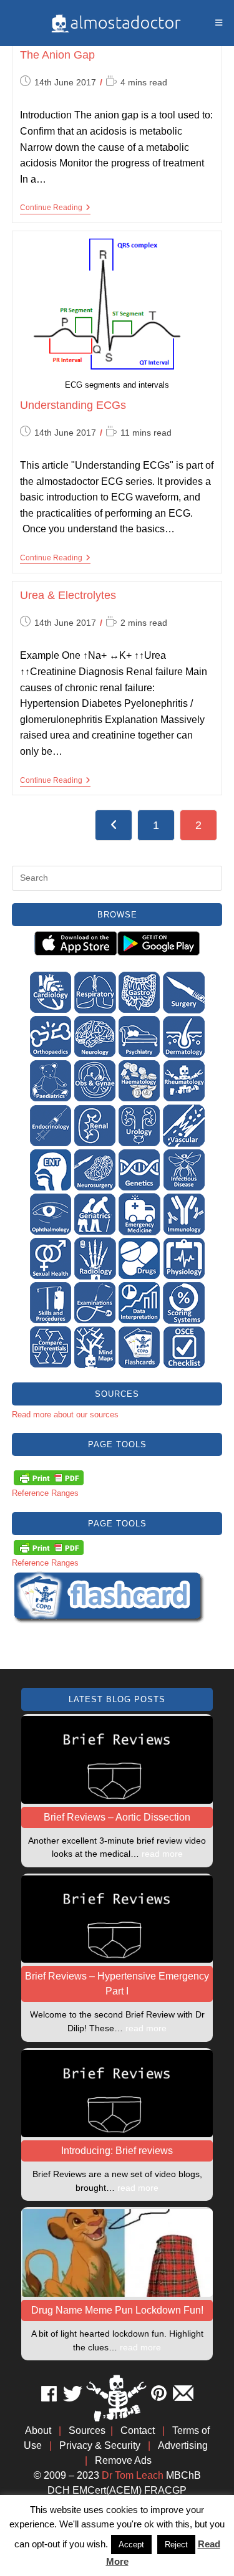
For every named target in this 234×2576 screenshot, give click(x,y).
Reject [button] (176, 2545)
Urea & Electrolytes (68, 595)
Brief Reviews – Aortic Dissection (117, 1817)
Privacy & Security (100, 2445)
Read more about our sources (65, 1415)
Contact (138, 2430)
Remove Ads (123, 2460)
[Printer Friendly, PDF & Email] (49, 1477)
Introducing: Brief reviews (117, 2151)
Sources (87, 2430)
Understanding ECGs (73, 405)
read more (162, 1854)
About (38, 2430)
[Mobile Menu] (219, 23)
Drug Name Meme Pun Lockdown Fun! (117, 2310)
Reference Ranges (45, 1493)
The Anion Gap (57, 55)
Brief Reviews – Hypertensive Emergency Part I (117, 1984)
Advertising (183, 2445)
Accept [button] (131, 2545)
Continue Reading (55, 208)
